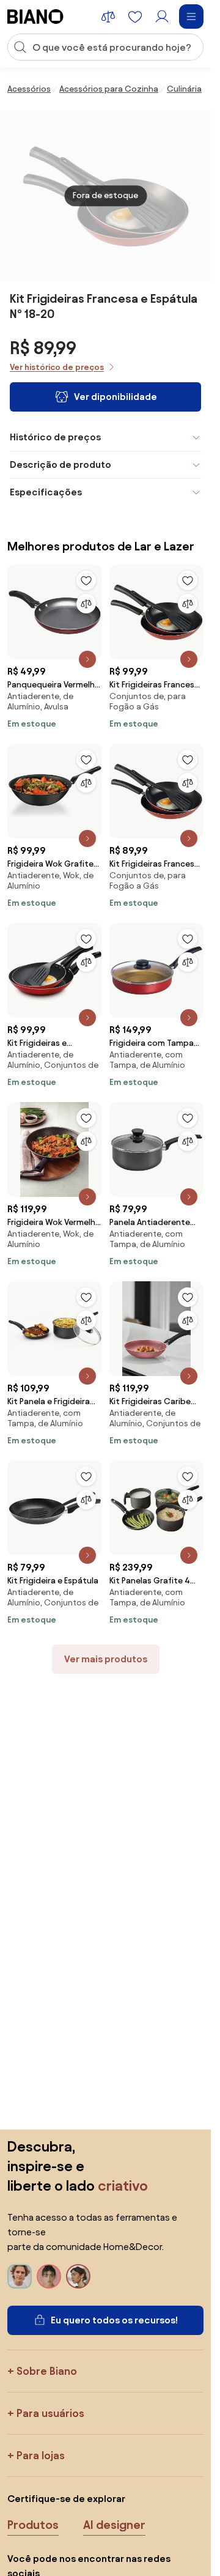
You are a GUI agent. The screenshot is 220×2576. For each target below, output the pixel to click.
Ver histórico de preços (57, 367)
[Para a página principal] (35, 17)
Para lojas (41, 2455)
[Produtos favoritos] (135, 17)
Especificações (46, 492)
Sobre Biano (47, 2371)
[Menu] (191, 17)
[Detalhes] (87, 659)
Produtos (33, 2525)
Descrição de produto (61, 464)
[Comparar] (86, 604)
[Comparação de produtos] (108, 17)
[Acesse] (162, 17)
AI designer (114, 2525)
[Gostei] (86, 580)
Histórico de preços (55, 437)
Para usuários (50, 2413)
